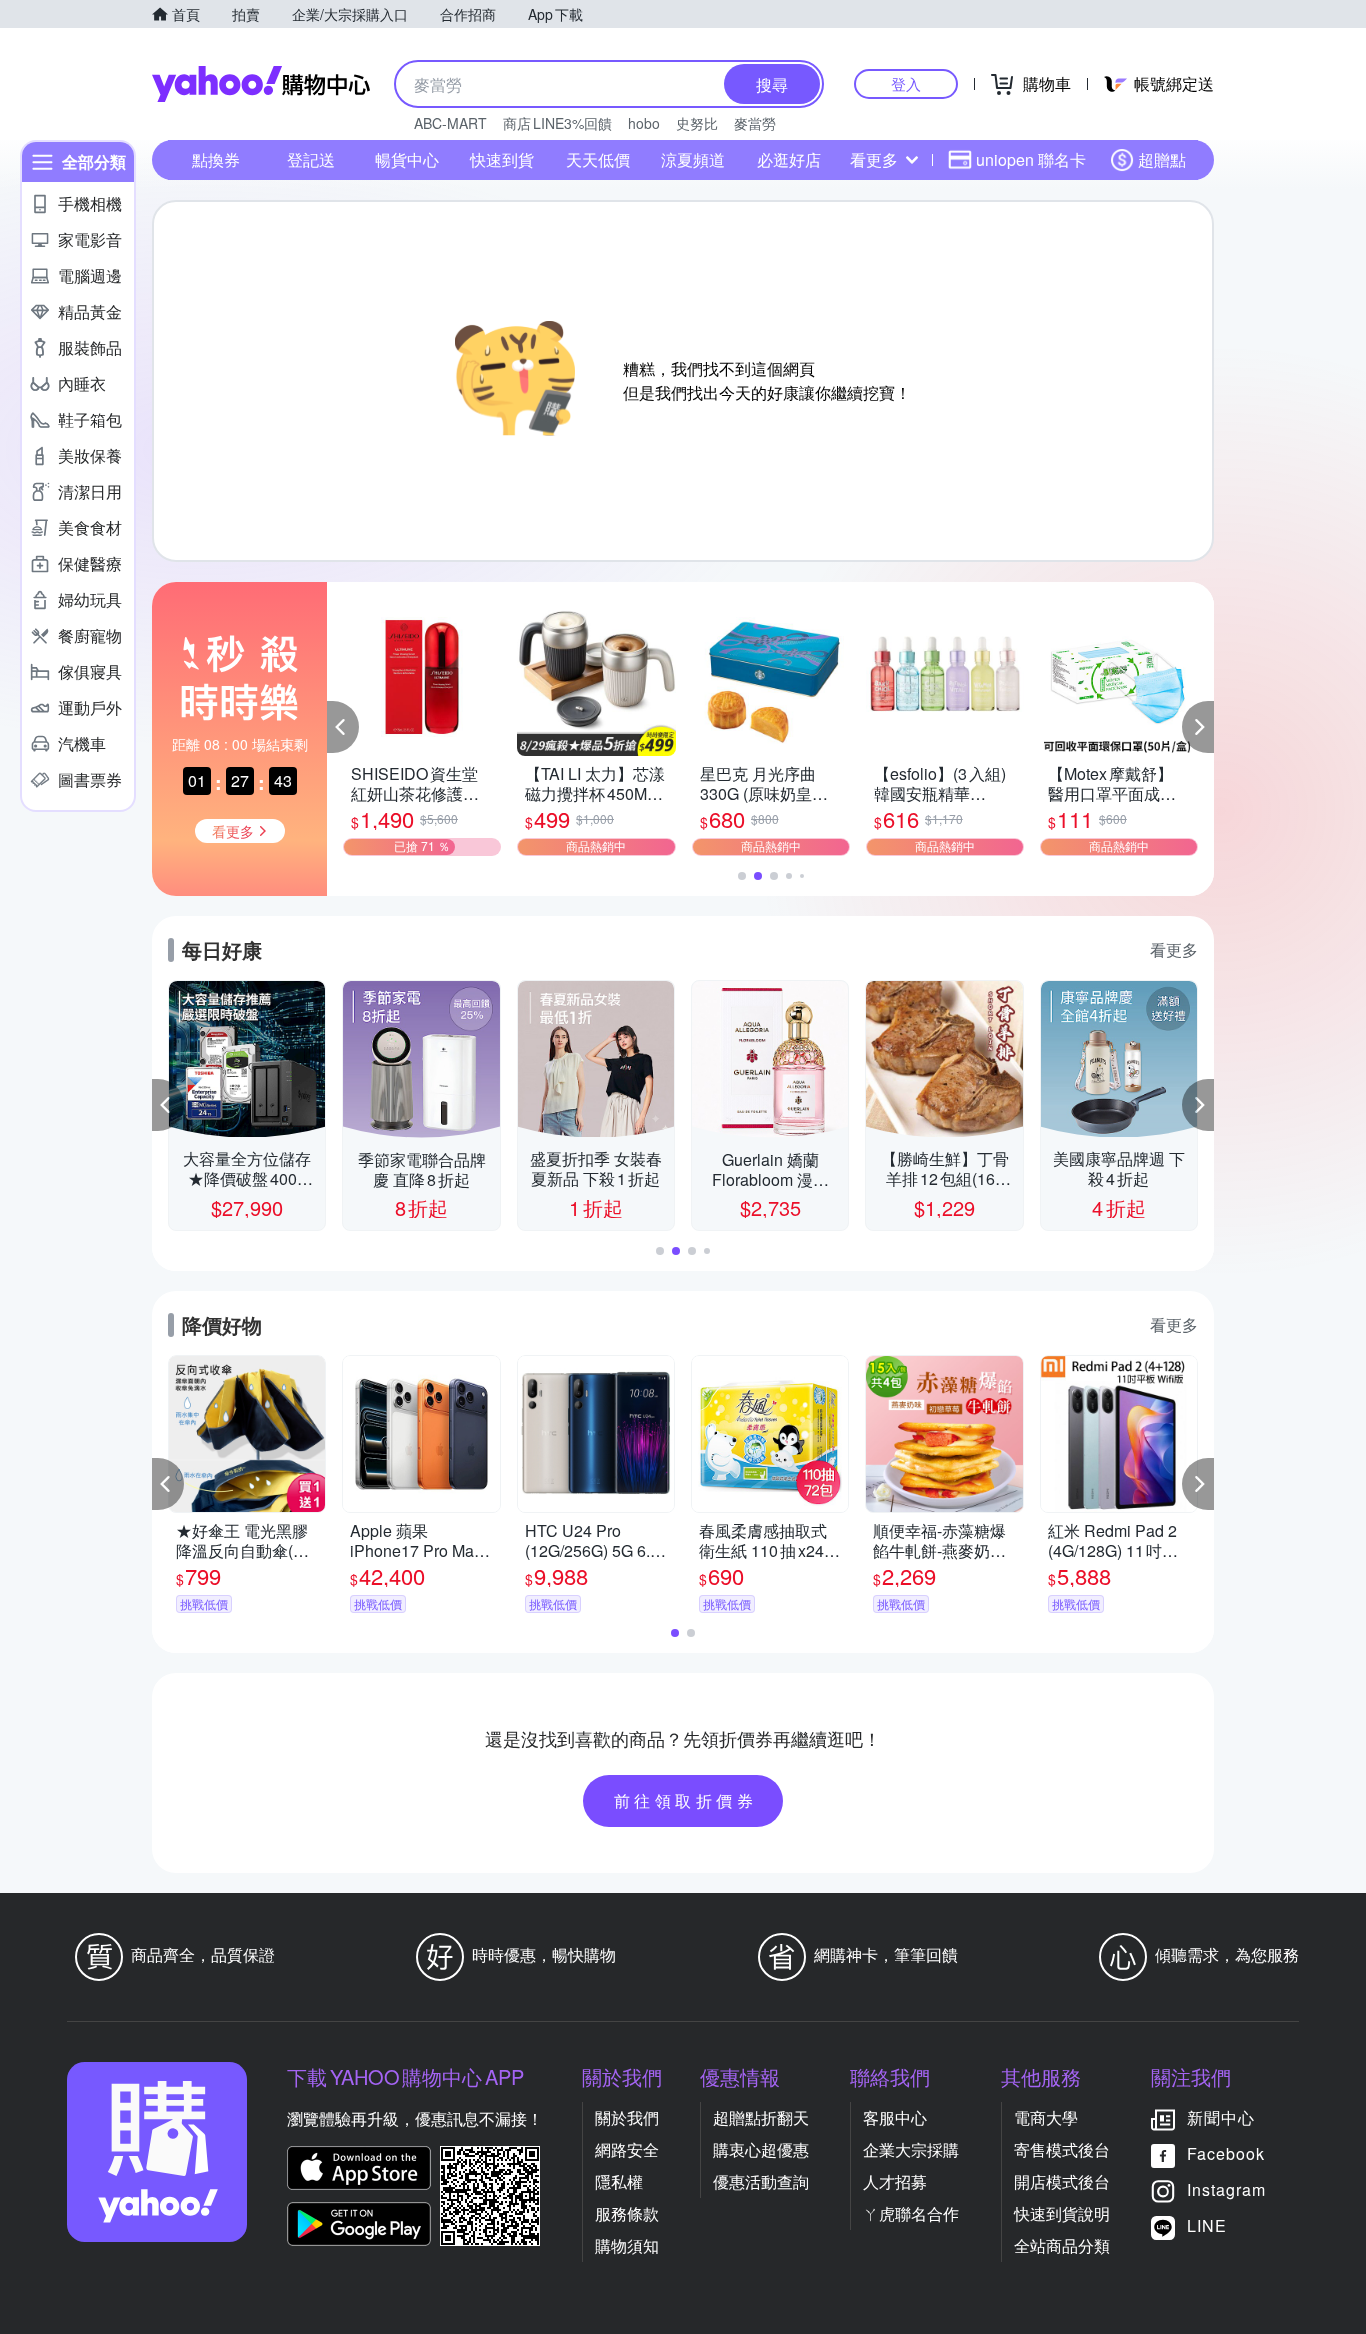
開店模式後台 (1062, 2181)
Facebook (1226, 2153)
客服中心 (895, 2117)
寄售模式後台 (1062, 2149)
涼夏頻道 (693, 159)
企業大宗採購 (911, 2149)
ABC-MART (450, 123)
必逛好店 (789, 159)
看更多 (874, 159)
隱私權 (619, 2181)
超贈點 (1162, 159)
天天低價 (598, 159)
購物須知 (627, 2245)
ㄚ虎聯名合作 (911, 2213)
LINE (1207, 2225)
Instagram (1226, 2189)
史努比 (697, 123)
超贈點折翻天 (761, 2117)
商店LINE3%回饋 (557, 123)
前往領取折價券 (686, 1800)
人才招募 (895, 2181)
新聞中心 (1221, 2117)
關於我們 (627, 2117)
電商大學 (1046, 2117)
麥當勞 (755, 123)
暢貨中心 (407, 159)
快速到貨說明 (1062, 2213)
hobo (644, 123)
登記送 (311, 159)
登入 (906, 83)
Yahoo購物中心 (261, 84)
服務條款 (627, 2213)
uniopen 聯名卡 (1031, 159)
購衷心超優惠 (761, 2149)
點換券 (216, 159)
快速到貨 (502, 159)
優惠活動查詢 (761, 2181)
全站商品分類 (1062, 2245)
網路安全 (627, 2149)
